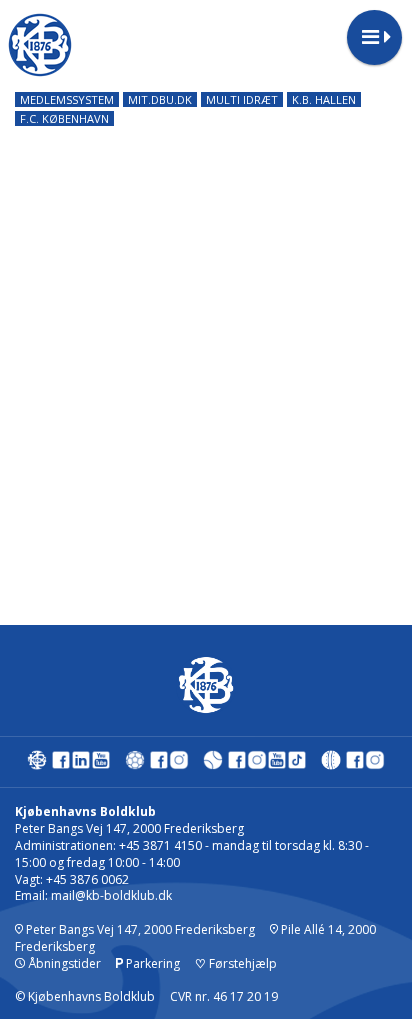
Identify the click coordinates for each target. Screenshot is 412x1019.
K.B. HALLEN (324, 99)
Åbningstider (63, 963)
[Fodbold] (135, 764)
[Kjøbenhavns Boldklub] (37, 764)
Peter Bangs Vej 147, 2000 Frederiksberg (139, 929)
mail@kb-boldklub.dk (111, 895)
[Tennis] (213, 764)
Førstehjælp (236, 963)
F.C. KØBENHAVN (64, 118)
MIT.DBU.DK (160, 99)
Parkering (151, 963)
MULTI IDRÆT (242, 99)
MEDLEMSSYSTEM (67, 99)
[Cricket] (331, 764)
